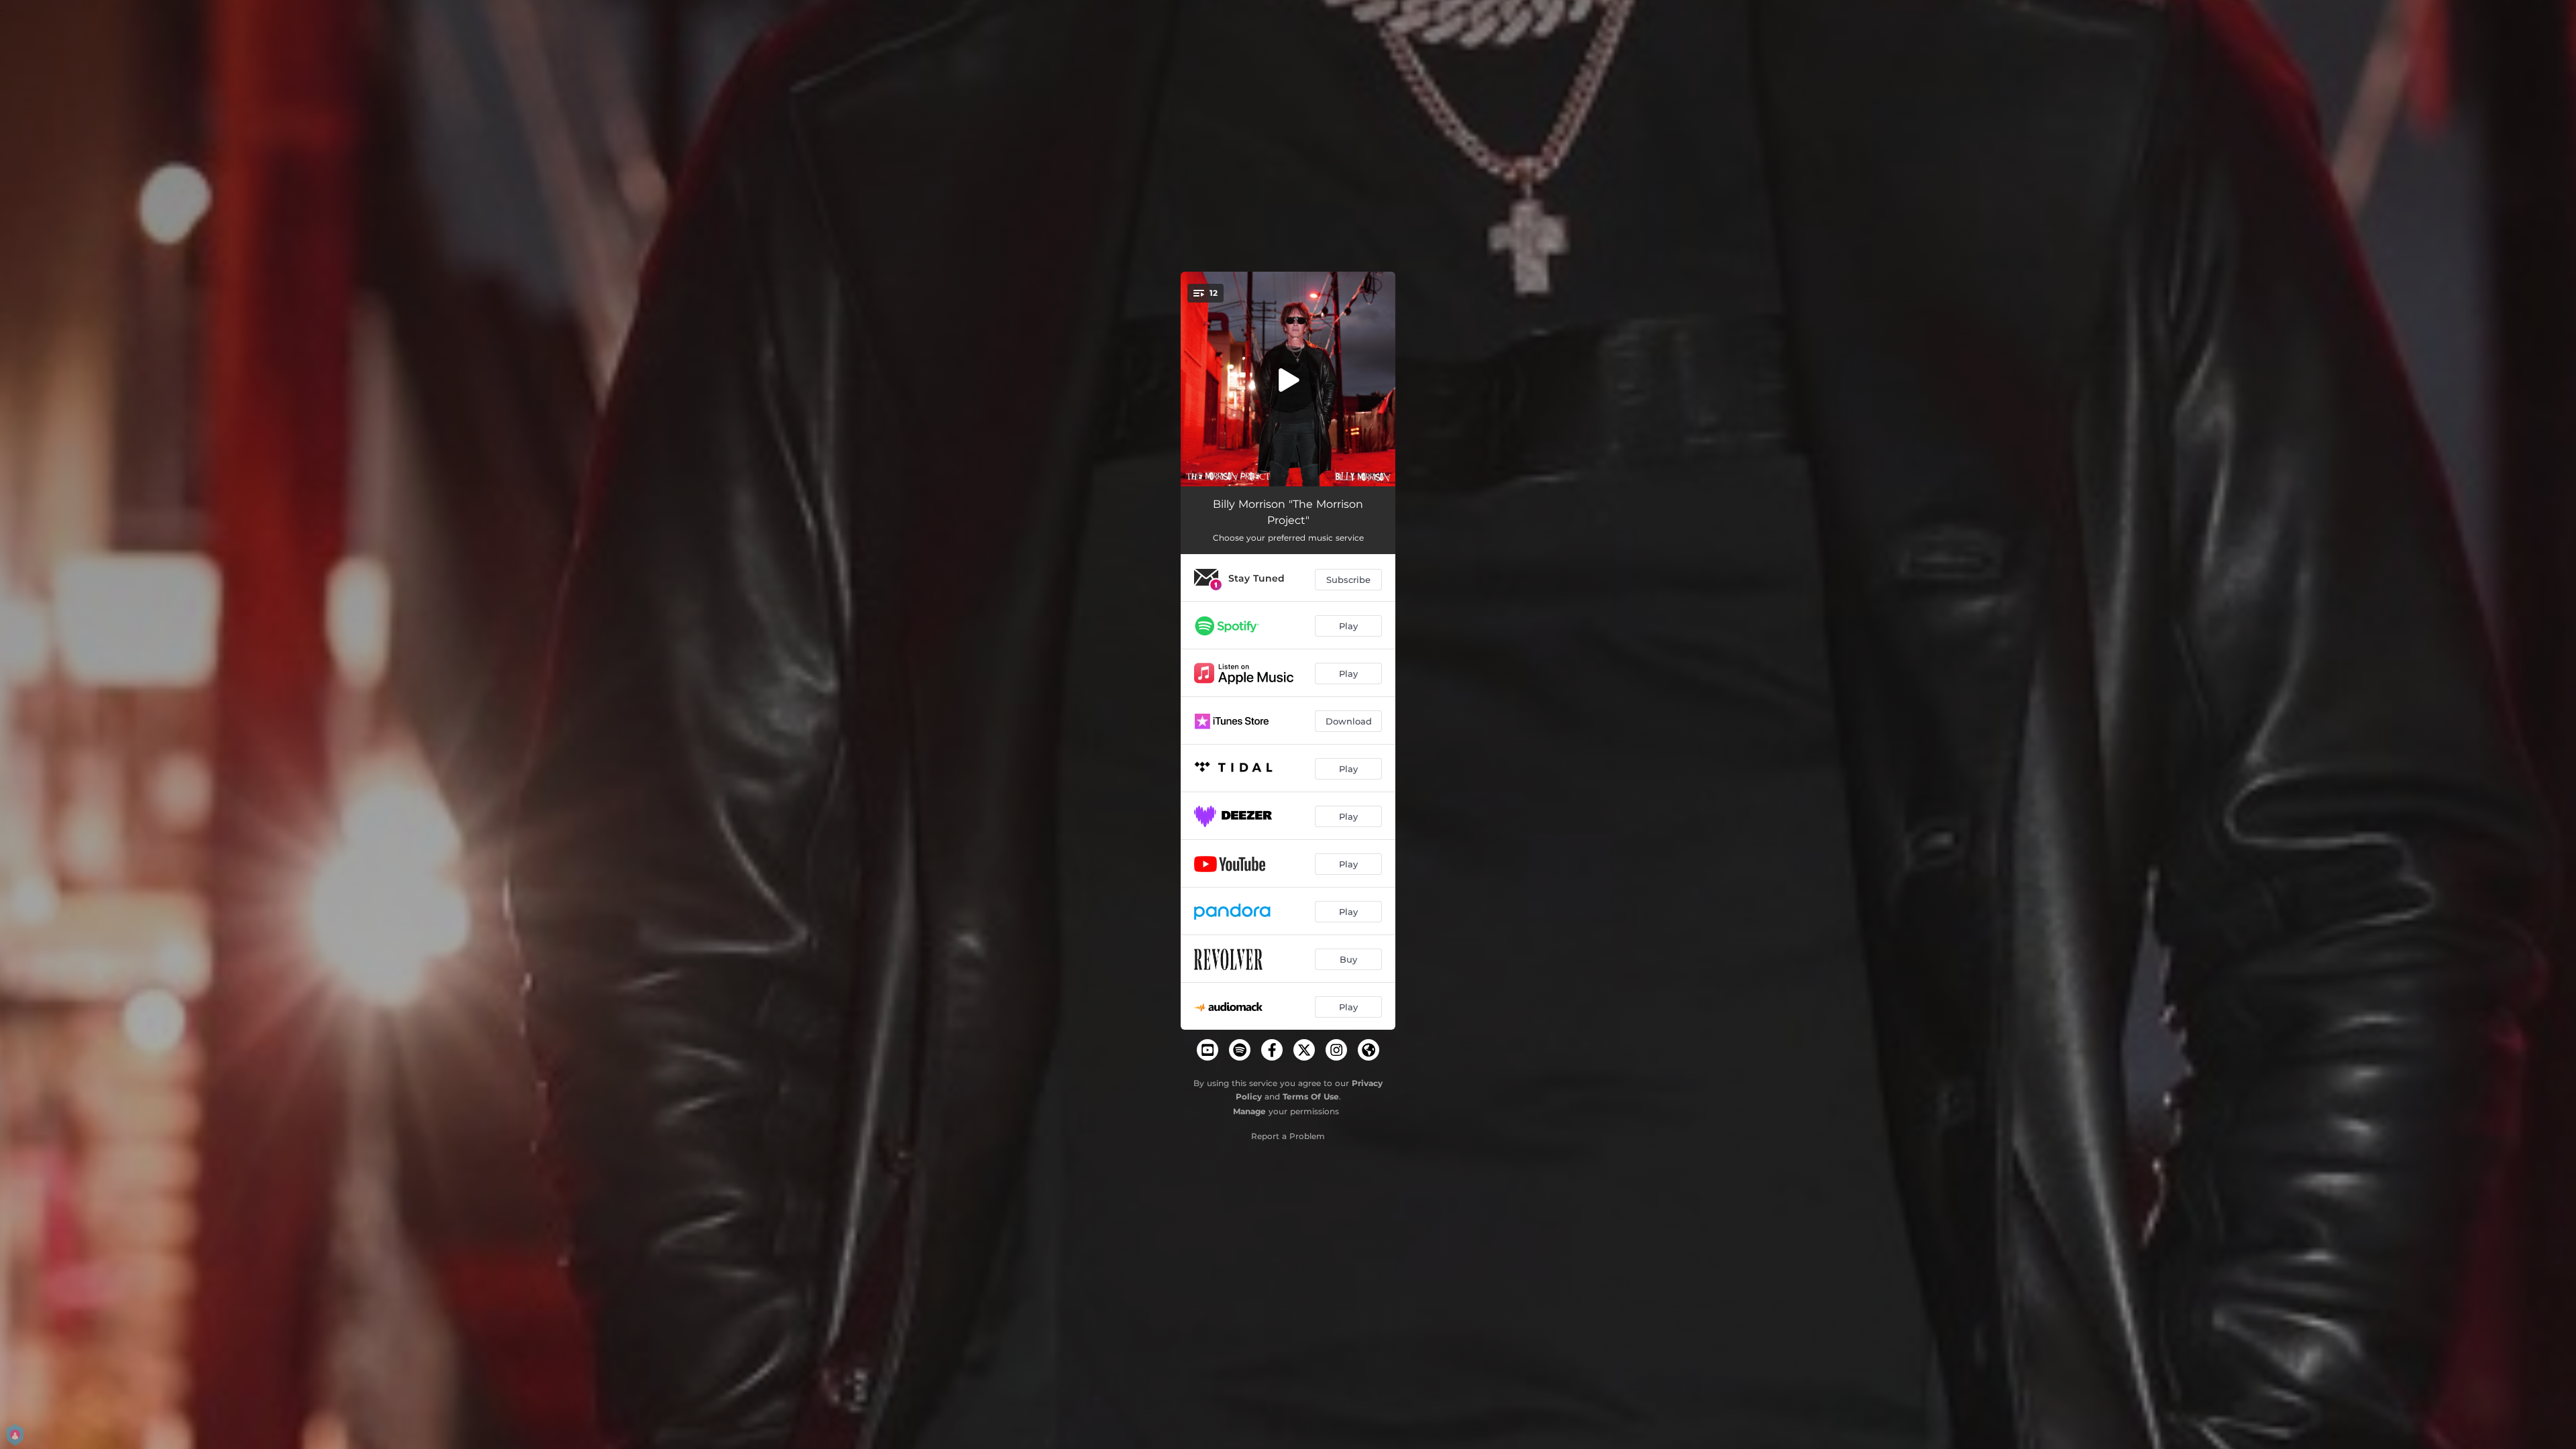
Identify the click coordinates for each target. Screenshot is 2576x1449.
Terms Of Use (1311, 1096)
